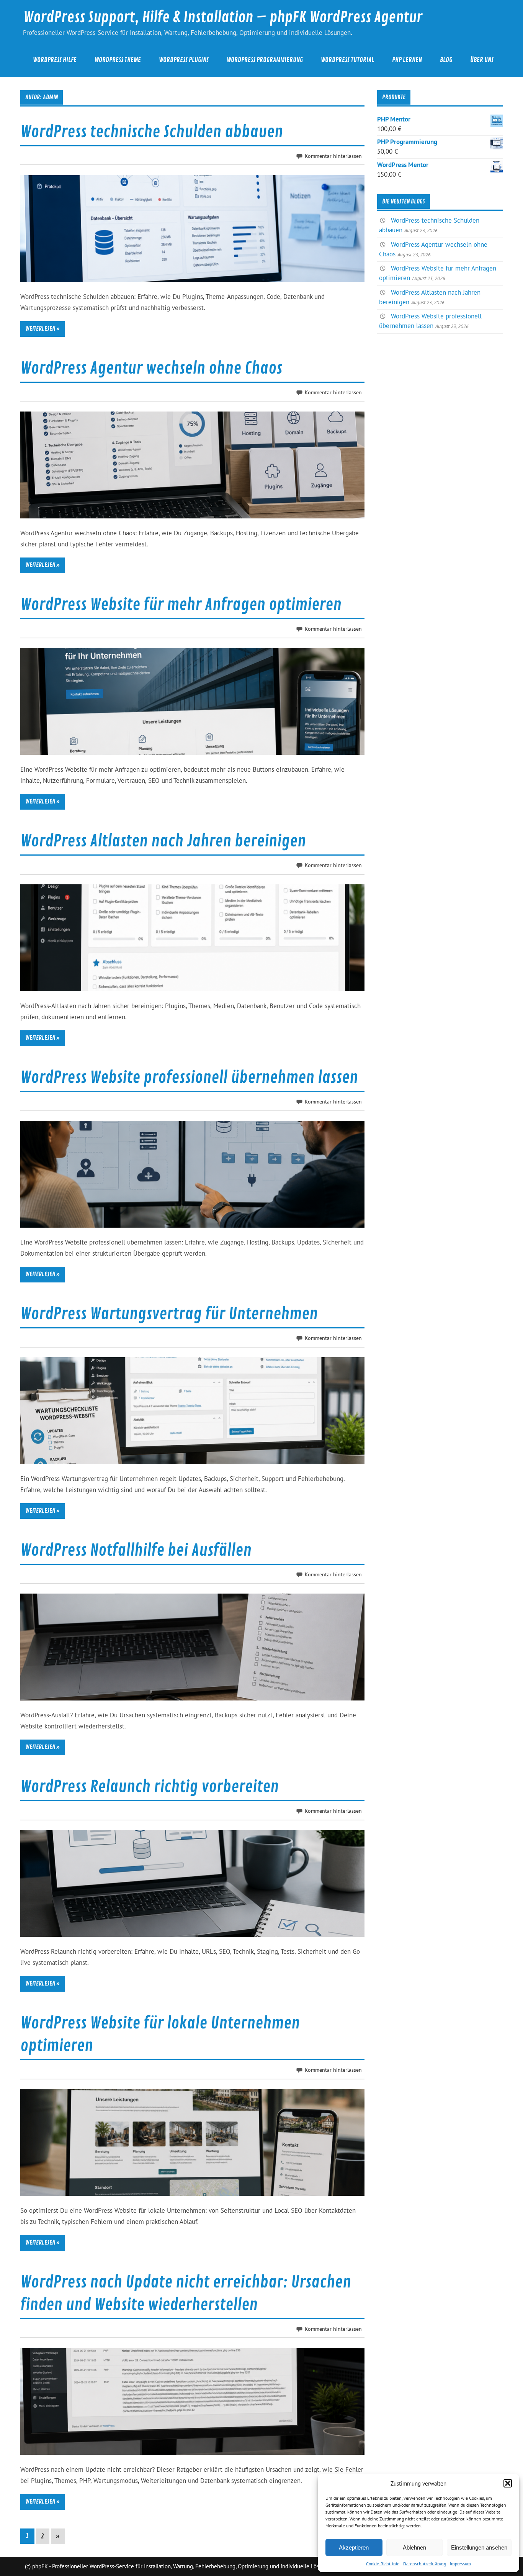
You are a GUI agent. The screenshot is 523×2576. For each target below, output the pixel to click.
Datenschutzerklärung (425, 2564)
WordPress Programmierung (265, 60)
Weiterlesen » (42, 329)
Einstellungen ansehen (479, 2547)
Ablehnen (414, 2547)
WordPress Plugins (184, 60)
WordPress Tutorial (347, 60)
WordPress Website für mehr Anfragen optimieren (181, 605)
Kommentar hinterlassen (333, 156)
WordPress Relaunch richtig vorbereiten (150, 1787)
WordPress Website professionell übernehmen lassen (189, 1078)
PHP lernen (407, 60)
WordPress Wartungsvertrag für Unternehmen (169, 1314)
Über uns (482, 60)
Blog (446, 60)
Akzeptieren (354, 2547)
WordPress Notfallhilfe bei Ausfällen (136, 1550)
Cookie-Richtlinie (383, 2564)
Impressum (460, 2564)
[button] (508, 2483)
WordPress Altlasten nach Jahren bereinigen (163, 841)
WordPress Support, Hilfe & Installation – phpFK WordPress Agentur (223, 17)
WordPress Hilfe (55, 60)
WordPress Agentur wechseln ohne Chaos (151, 368)
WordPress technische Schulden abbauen (152, 132)
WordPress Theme (118, 60)
